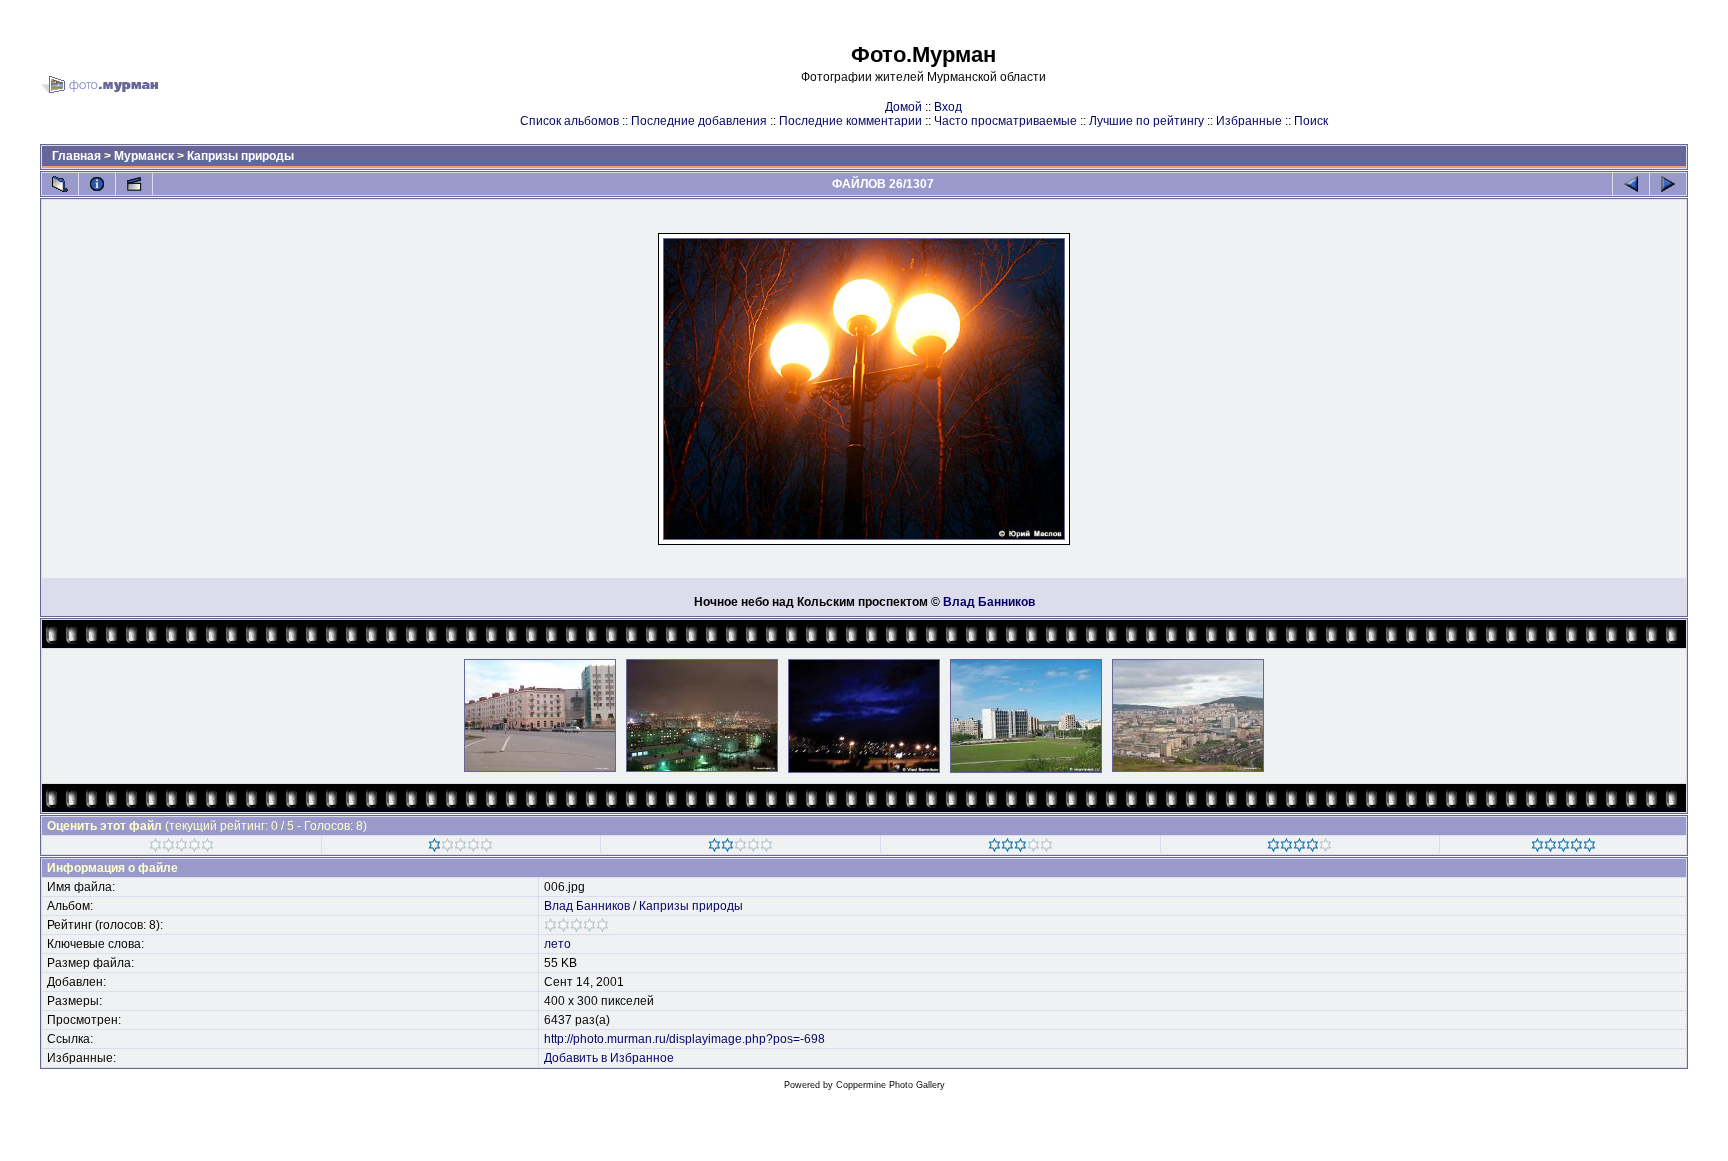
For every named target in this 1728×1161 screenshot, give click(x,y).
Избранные (1249, 121)
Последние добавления (699, 121)
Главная (76, 156)
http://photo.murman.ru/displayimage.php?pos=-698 (684, 1039)
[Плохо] (460, 848)
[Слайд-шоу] (134, 184)
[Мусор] (181, 848)
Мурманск (144, 156)
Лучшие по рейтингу (1146, 121)
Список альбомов (569, 121)
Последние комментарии (850, 121)
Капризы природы (240, 156)
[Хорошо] (1020, 848)
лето (557, 944)
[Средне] (740, 848)
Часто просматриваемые (1005, 121)
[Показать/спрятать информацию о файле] (97, 184)
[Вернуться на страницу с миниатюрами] (60, 184)
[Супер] (1563, 848)
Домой (903, 107)
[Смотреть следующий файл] (1668, 184)
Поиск (1311, 121)
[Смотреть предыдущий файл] (1631, 184)
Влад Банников (989, 602)
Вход (948, 107)
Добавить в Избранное (609, 1058)
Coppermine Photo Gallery (890, 1085)
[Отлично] (1299, 848)
